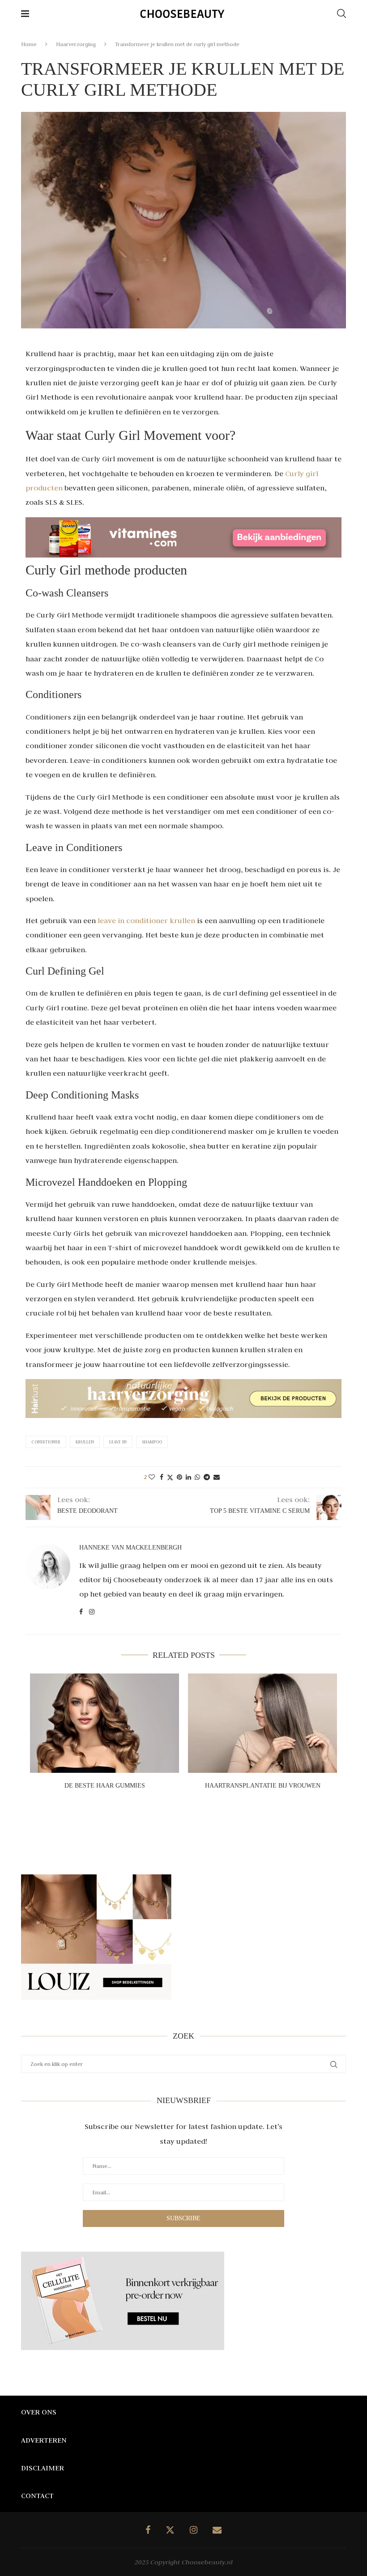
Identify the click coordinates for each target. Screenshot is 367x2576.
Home (29, 44)
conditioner (46, 1442)
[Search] (341, 13)
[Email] (217, 2530)
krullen (85, 1442)
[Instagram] (194, 2530)
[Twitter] (170, 2530)
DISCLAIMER (43, 2468)
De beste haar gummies (105, 1786)
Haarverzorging (76, 44)
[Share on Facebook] (162, 1477)
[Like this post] (152, 1477)
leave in (118, 1442)
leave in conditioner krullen (146, 920)
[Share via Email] (217, 1477)
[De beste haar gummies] (105, 1723)
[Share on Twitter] (170, 1477)
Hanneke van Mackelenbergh (130, 1548)
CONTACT (37, 2495)
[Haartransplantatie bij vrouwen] (262, 1723)
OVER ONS (39, 2412)
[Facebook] (148, 2530)
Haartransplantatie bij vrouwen (263, 1786)
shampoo (152, 1442)
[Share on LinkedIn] (188, 1477)
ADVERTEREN (44, 2440)
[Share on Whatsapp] (197, 1477)
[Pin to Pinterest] (179, 1477)
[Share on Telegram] (207, 1477)
